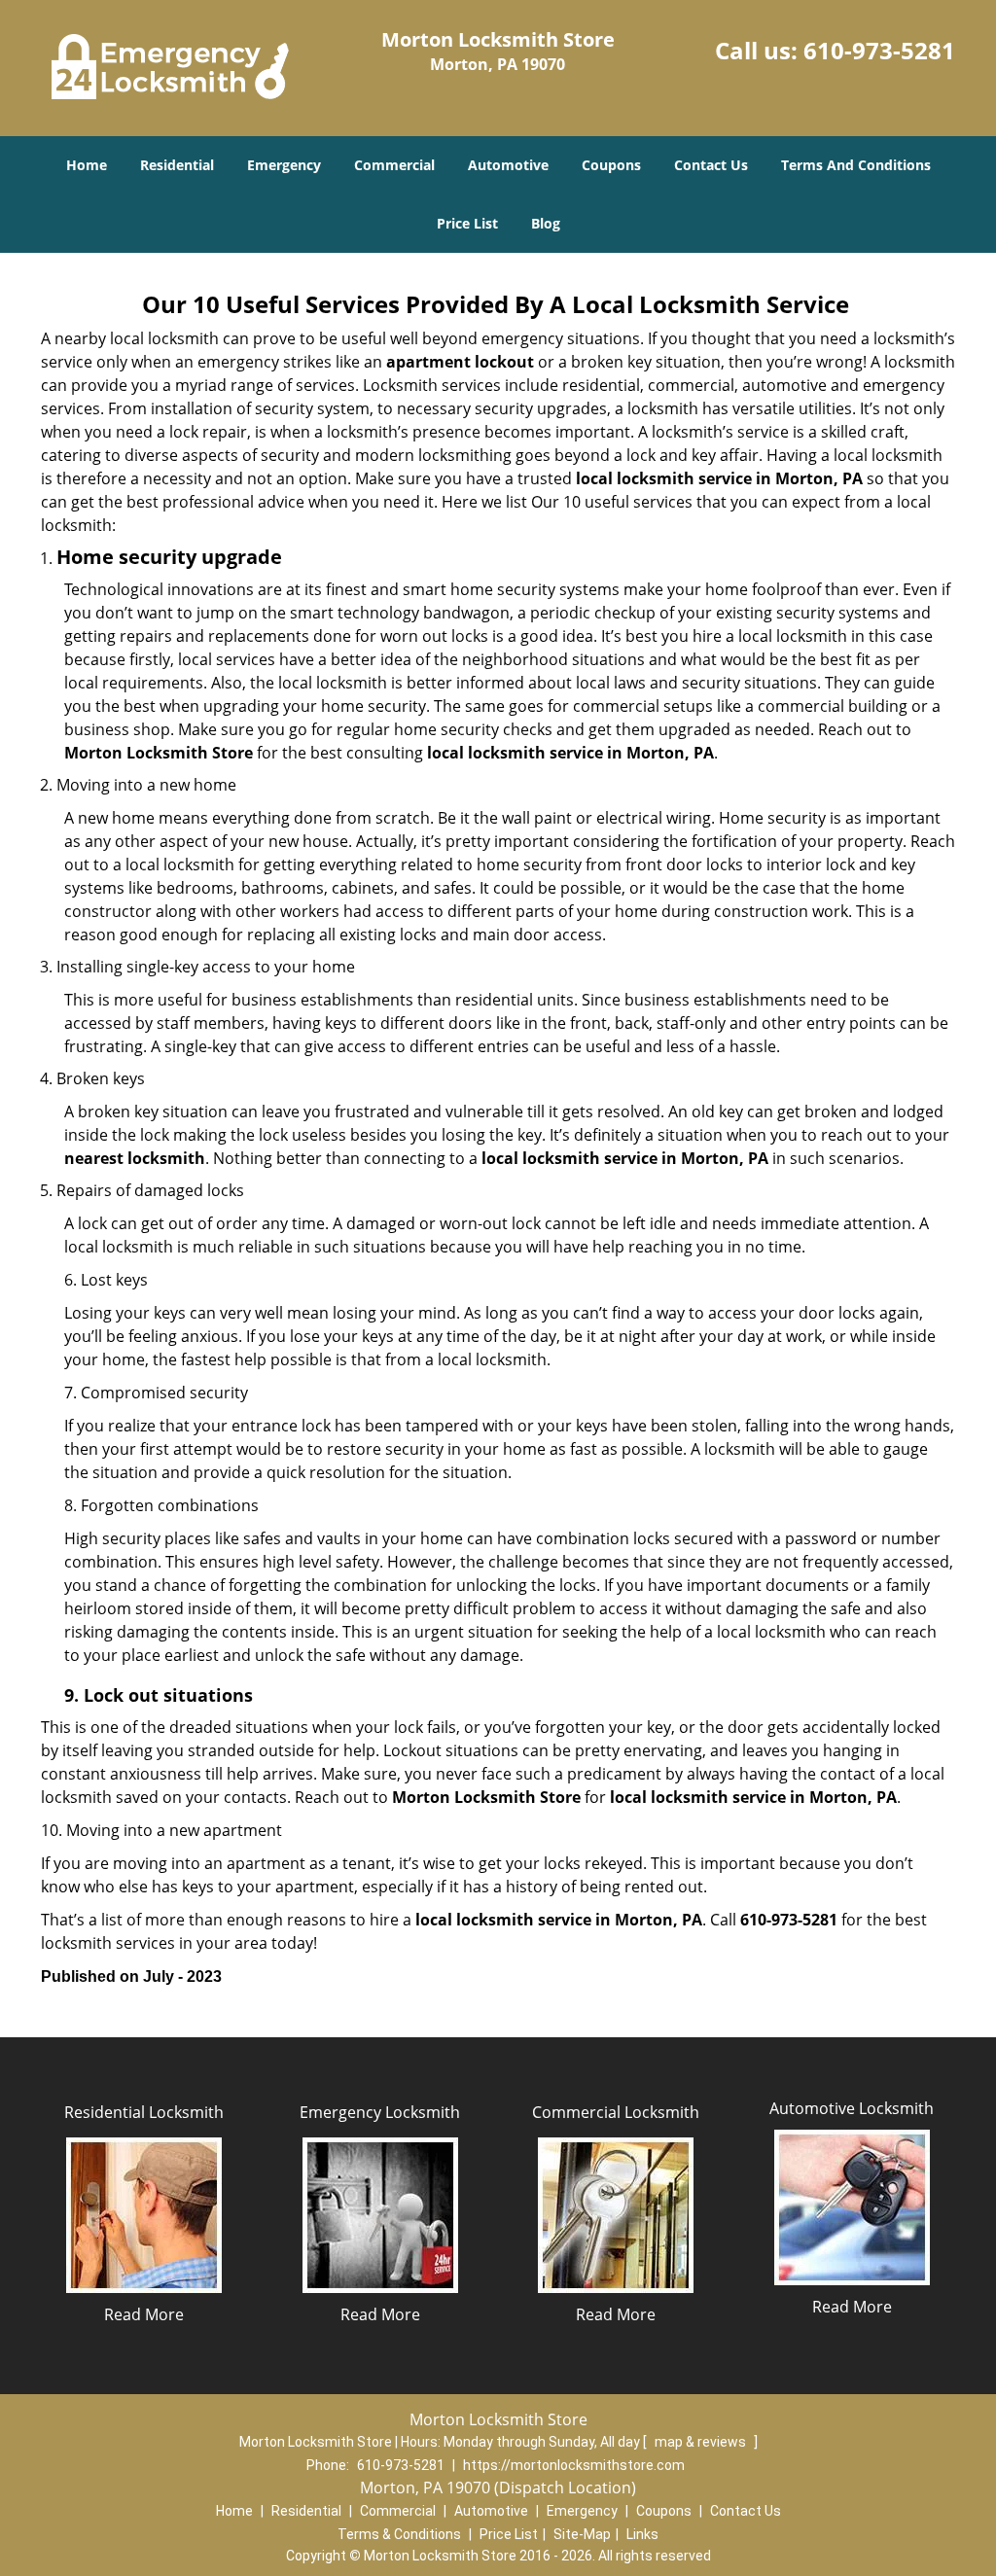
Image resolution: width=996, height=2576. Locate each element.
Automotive (508, 165)
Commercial (394, 165)
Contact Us (711, 165)
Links (642, 2534)
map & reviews (702, 2442)
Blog (546, 223)
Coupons (611, 165)
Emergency (284, 165)
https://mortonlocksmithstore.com (574, 2465)
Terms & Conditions (399, 2534)
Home (87, 165)
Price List (467, 223)
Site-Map (582, 2534)
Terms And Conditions (856, 165)
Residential (177, 165)
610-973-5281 (879, 50)
